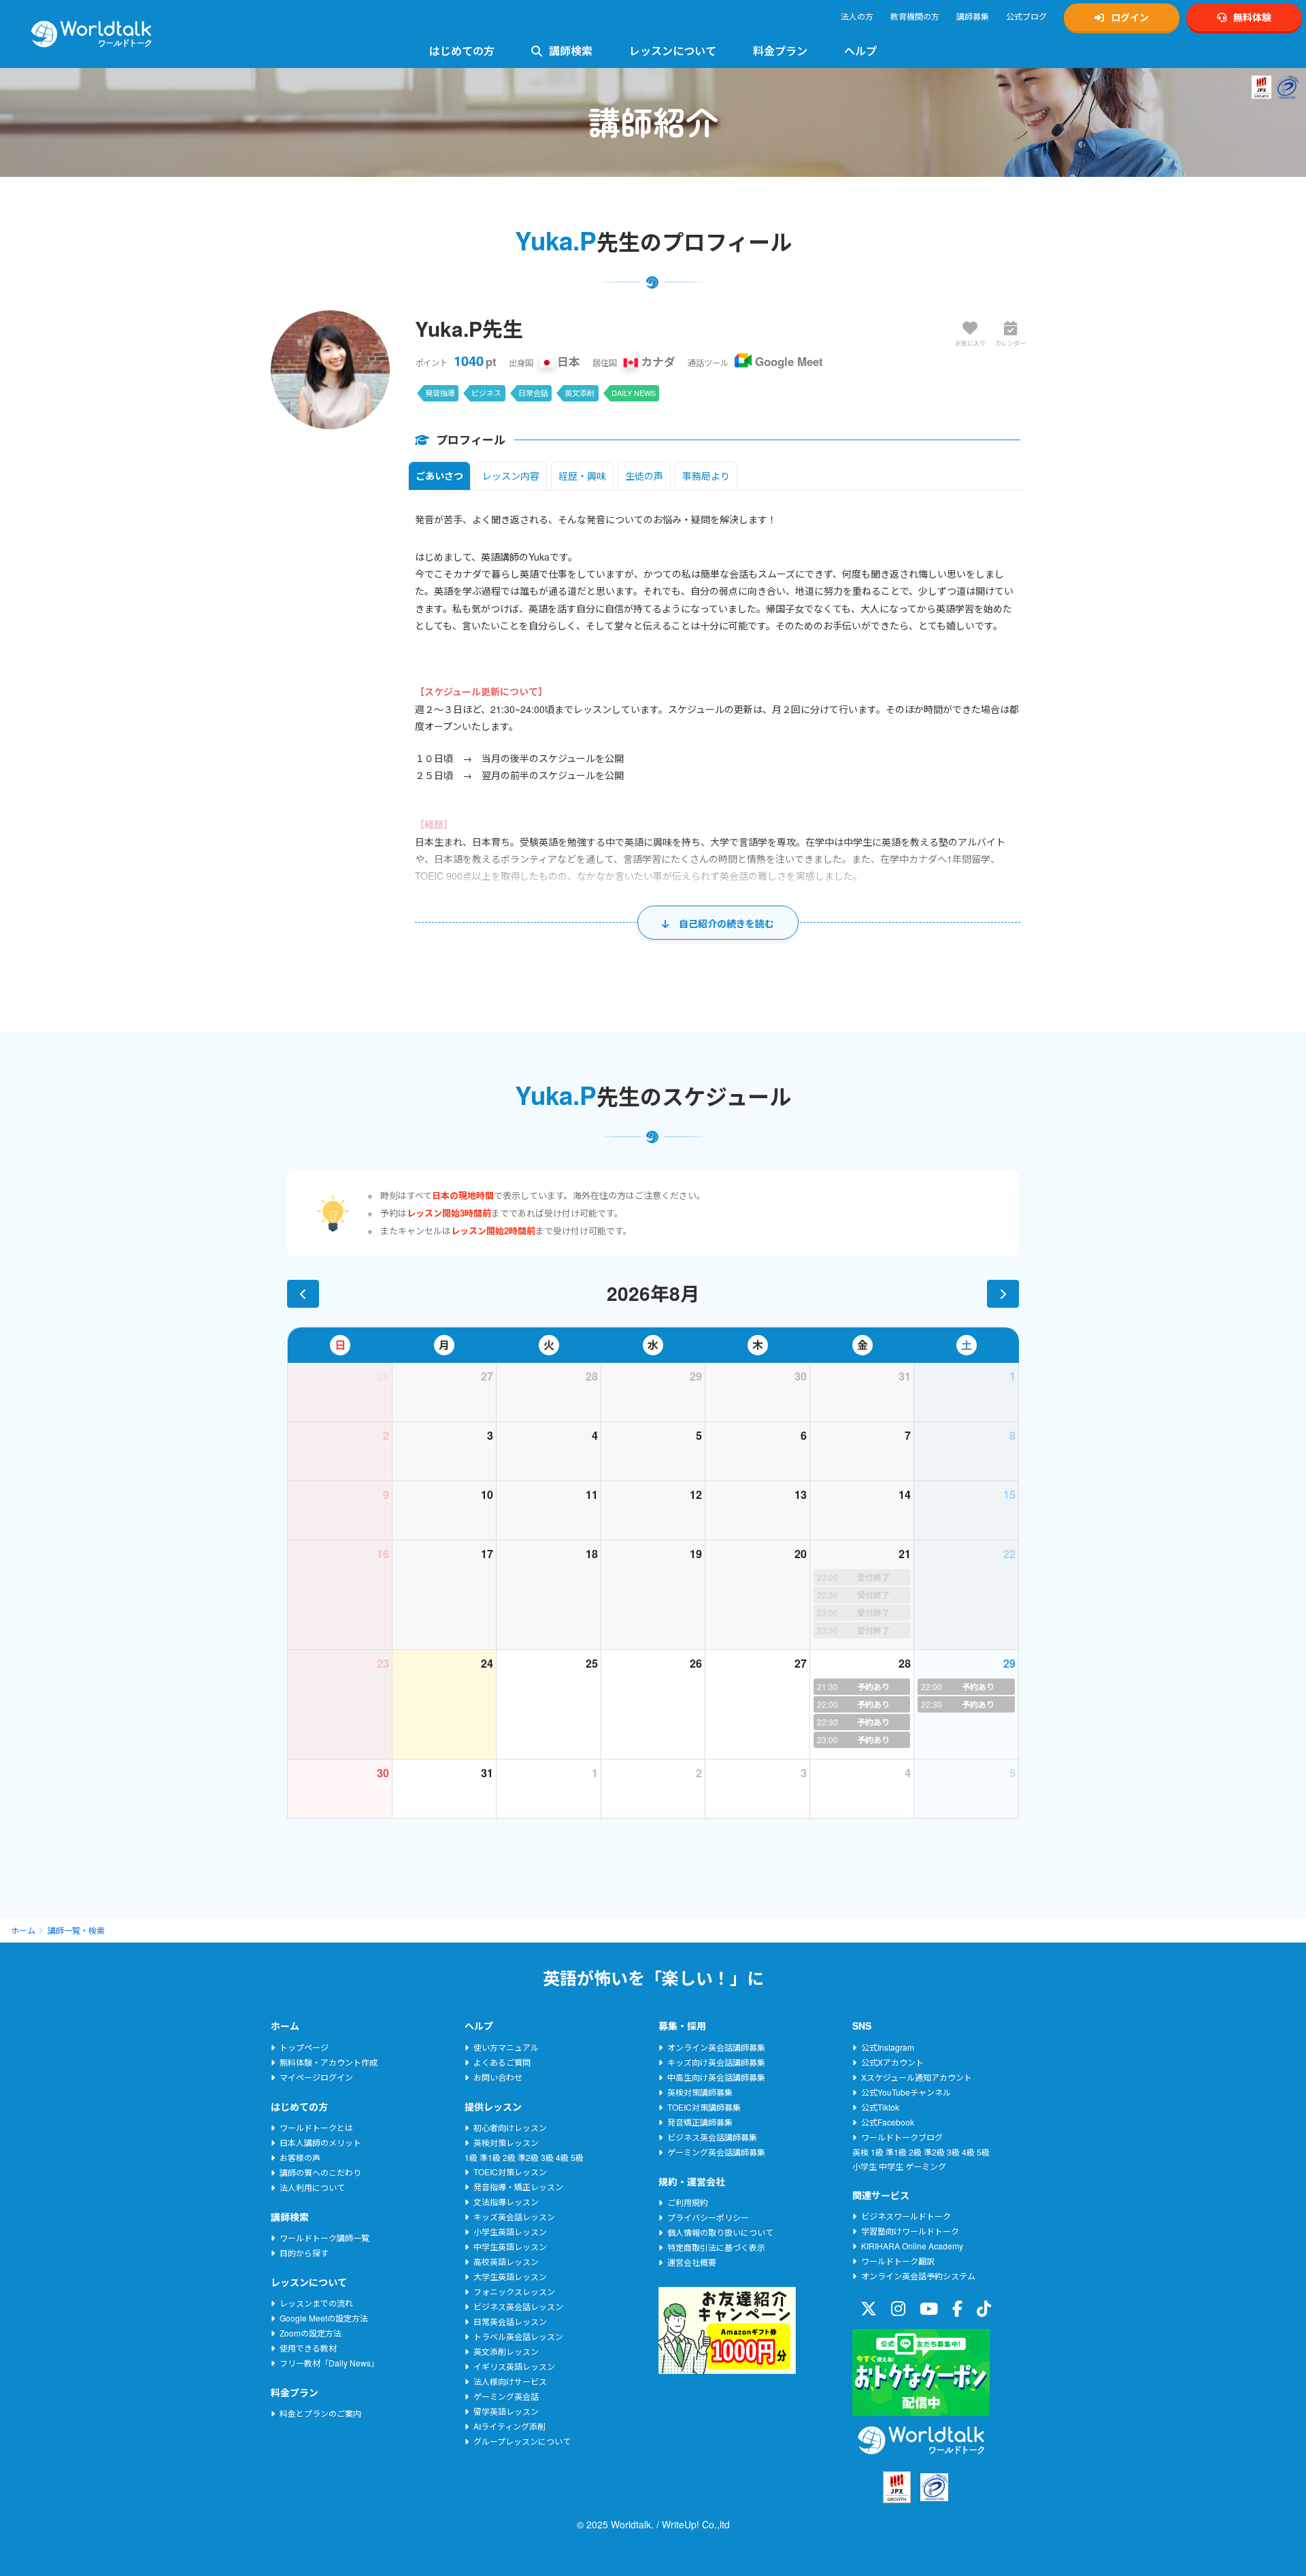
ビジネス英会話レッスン (518, 2306)
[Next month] (1003, 1294)
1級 (471, 2157)
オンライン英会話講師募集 (716, 2047)
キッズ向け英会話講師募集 (716, 2062)
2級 (509, 2157)
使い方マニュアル (506, 2047)
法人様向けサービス (510, 2381)
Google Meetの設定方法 (324, 2318)
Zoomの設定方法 (311, 2333)
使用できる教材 (308, 2348)
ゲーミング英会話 (506, 2396)
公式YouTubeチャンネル (906, 2092)
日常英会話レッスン (510, 2321)
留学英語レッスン (506, 2411)
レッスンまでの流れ (316, 2303)
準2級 (528, 2157)
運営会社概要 (692, 2262)
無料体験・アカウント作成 (329, 2062)
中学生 (891, 2166)
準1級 (490, 2157)
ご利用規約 (688, 2202)
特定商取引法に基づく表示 (716, 2247)
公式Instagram (888, 2047)
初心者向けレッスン (510, 2127)
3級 (547, 2157)
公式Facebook (888, 2122)
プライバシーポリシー (708, 2217)
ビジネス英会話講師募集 (712, 2137)
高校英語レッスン (506, 2261)
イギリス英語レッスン (514, 2366)
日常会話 (533, 393)
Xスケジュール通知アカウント (917, 2077)
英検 (860, 2152)
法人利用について (312, 2187)
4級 (562, 2157)
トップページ (304, 2047)
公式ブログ (1026, 16)
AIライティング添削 (509, 2426)
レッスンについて (673, 51)
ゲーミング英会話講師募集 (716, 2152)
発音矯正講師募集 (700, 2122)
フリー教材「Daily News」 (329, 2363)
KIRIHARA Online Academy (912, 2246)
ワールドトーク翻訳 (898, 2261)
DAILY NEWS (634, 393)
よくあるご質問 (502, 2062)
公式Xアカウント (892, 2062)
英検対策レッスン (506, 2142)
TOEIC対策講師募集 (704, 2107)
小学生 (865, 2166)
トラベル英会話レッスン (518, 2336)
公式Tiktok (880, 2107)
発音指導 (440, 393)
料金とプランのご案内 (320, 2413)
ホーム (23, 1930)
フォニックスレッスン (514, 2291)
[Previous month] (303, 1294)
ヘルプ (860, 51)
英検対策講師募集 (700, 2092)
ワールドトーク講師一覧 (324, 2238)
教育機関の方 (915, 16)
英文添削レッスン (506, 2351)
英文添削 (580, 393)
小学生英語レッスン (510, 2231)
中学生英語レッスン (510, 2246)
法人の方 (857, 16)
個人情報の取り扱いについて (720, 2232)
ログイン (1130, 17)
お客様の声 (300, 2157)
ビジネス (486, 393)
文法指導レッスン (506, 2201)
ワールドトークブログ (902, 2137)
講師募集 (973, 16)
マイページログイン (316, 2077)
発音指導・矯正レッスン (518, 2186)
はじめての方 (462, 51)
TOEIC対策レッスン (510, 2172)
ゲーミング (926, 2166)
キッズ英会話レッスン (514, 2216)
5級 (577, 2157)
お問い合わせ (498, 2077)
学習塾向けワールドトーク (910, 2231)
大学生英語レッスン (510, 2276)
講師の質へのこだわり (320, 2172)
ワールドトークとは (316, 2127)
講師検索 (571, 51)
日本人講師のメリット (320, 2142)
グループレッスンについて (522, 2441)
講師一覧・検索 (76, 1930)
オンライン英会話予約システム (918, 2276)
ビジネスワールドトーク (906, 2216)
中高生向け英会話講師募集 (716, 2077)
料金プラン (780, 51)
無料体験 (1252, 17)
